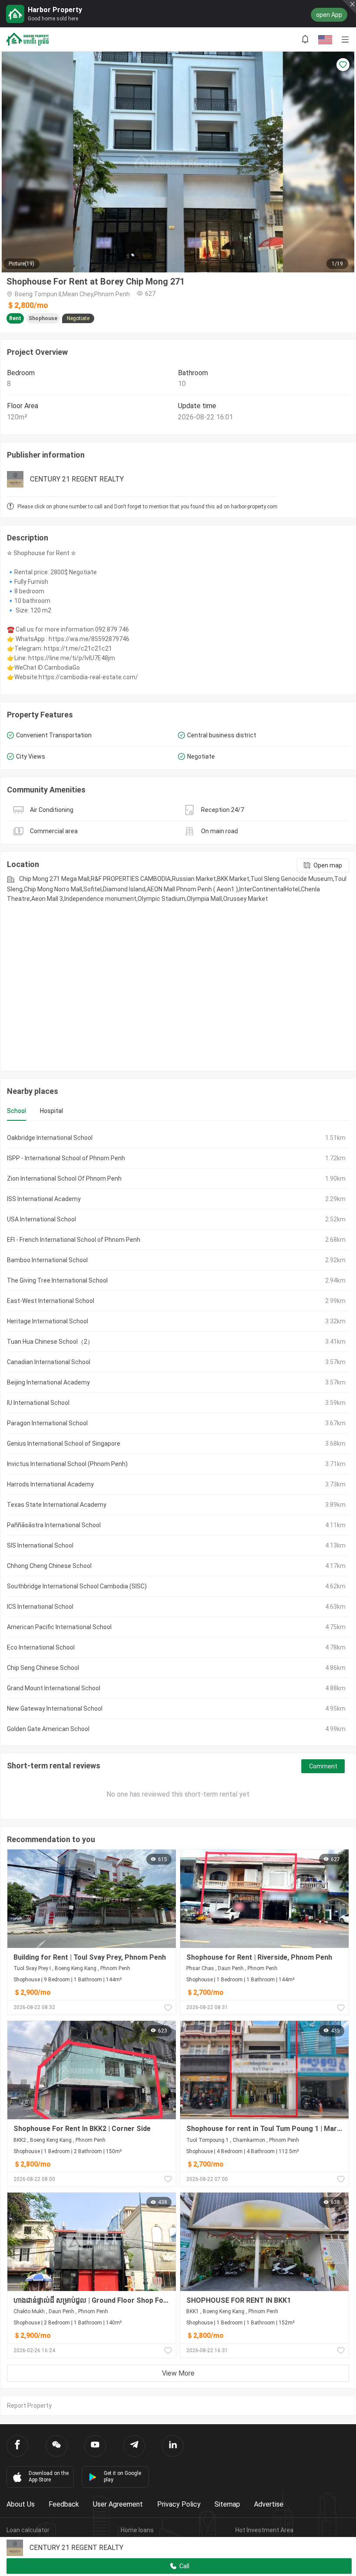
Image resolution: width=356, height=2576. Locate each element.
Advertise (269, 2504)
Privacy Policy (179, 2504)
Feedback (64, 2504)
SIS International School (40, 1545)
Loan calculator (28, 2530)
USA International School (41, 1219)
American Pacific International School (59, 1627)
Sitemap (227, 2504)
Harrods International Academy (50, 1484)
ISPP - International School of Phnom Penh (66, 1158)
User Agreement (118, 2504)
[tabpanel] (178, 1433)
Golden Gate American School (48, 1729)
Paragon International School (47, 1423)
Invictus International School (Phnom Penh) (67, 1464)
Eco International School (41, 1647)
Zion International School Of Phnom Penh (64, 1178)
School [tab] (16, 1111)
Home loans (137, 2530)
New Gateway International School (55, 1709)
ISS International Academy (44, 1199)
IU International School (38, 1403)
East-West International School (51, 1301)
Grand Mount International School (54, 1688)
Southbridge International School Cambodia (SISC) (77, 1586)
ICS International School (40, 1607)
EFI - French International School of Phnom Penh (74, 1240)
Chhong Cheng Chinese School (49, 1566)
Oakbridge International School (50, 1138)
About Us (21, 2504)
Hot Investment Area (264, 2530)
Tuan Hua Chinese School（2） (50, 1342)
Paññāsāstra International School (54, 1525)
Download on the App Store (49, 2476)
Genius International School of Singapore (64, 1443)
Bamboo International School (47, 1260)
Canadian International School (49, 1362)
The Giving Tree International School (57, 1280)
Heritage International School (48, 1321)
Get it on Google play (122, 2476)
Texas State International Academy (57, 1505)
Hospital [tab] (51, 1111)
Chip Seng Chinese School (43, 1668)
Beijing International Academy (48, 1382)
